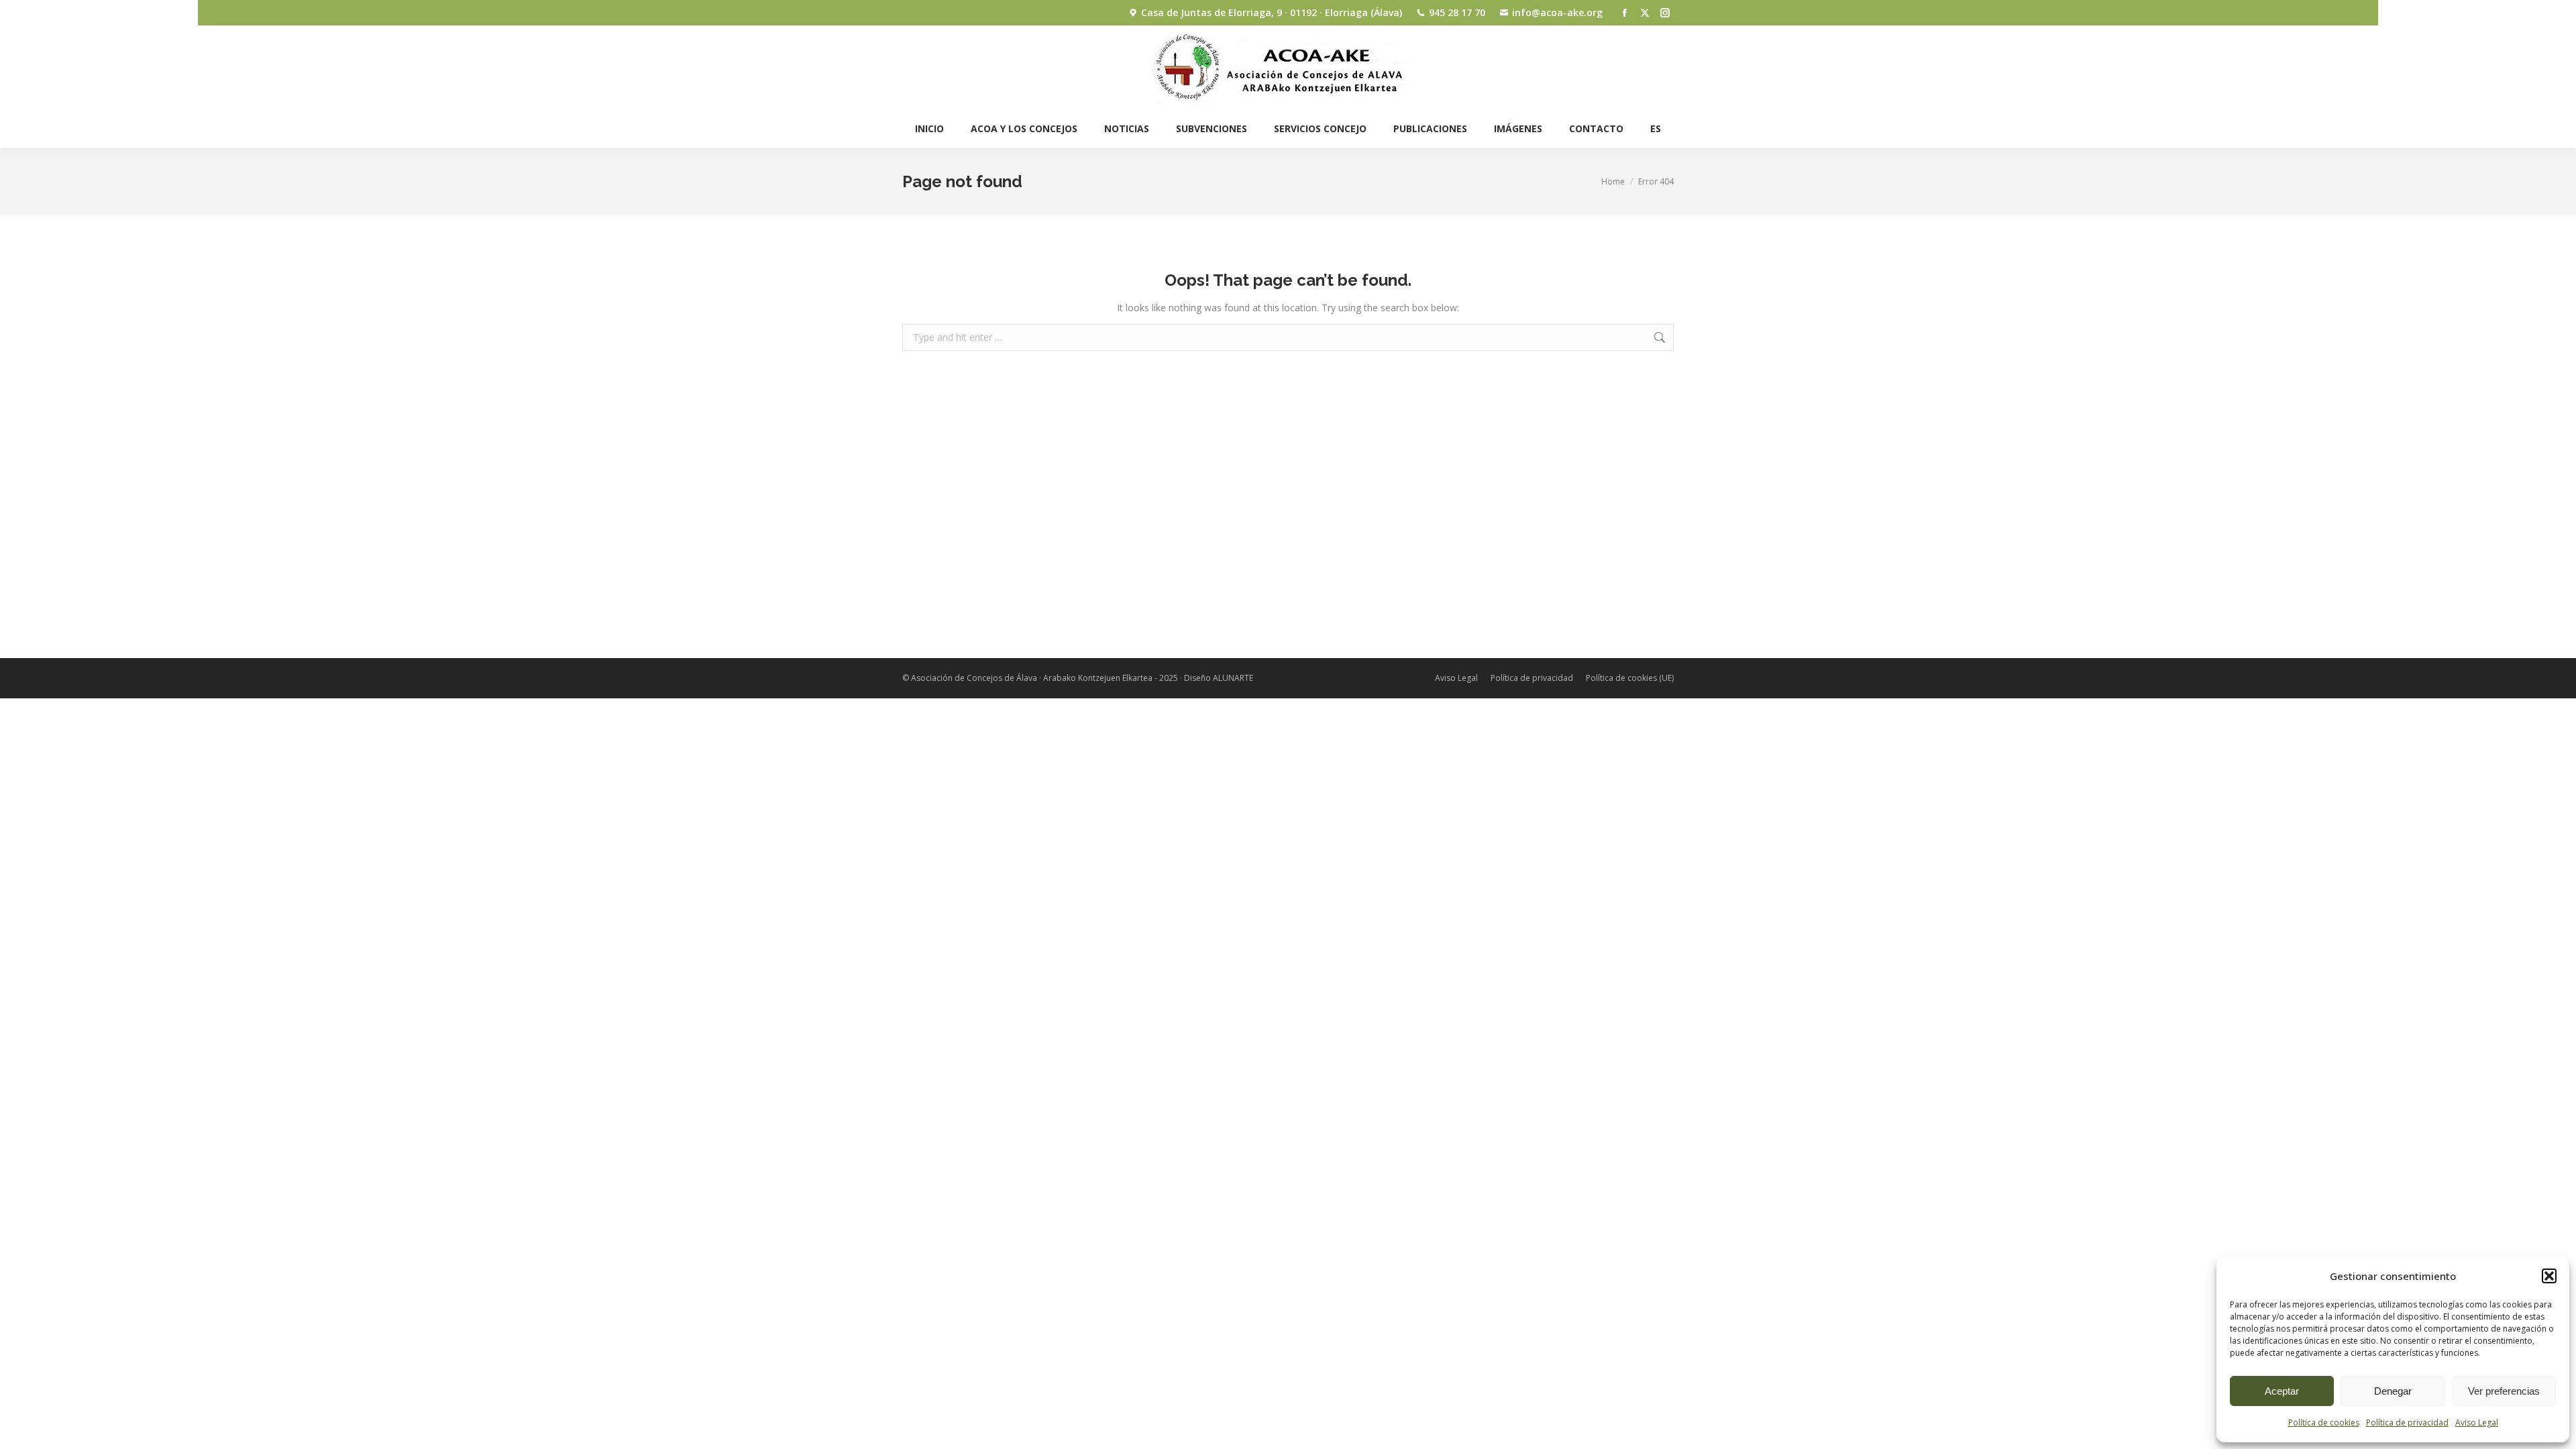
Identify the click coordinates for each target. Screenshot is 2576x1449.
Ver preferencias (2504, 1391)
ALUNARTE (1233, 678)
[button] (2549, 1276)
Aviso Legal (2477, 1423)
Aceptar (2282, 1391)
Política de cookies (2324, 1423)
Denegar (2393, 1391)
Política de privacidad (2407, 1423)
